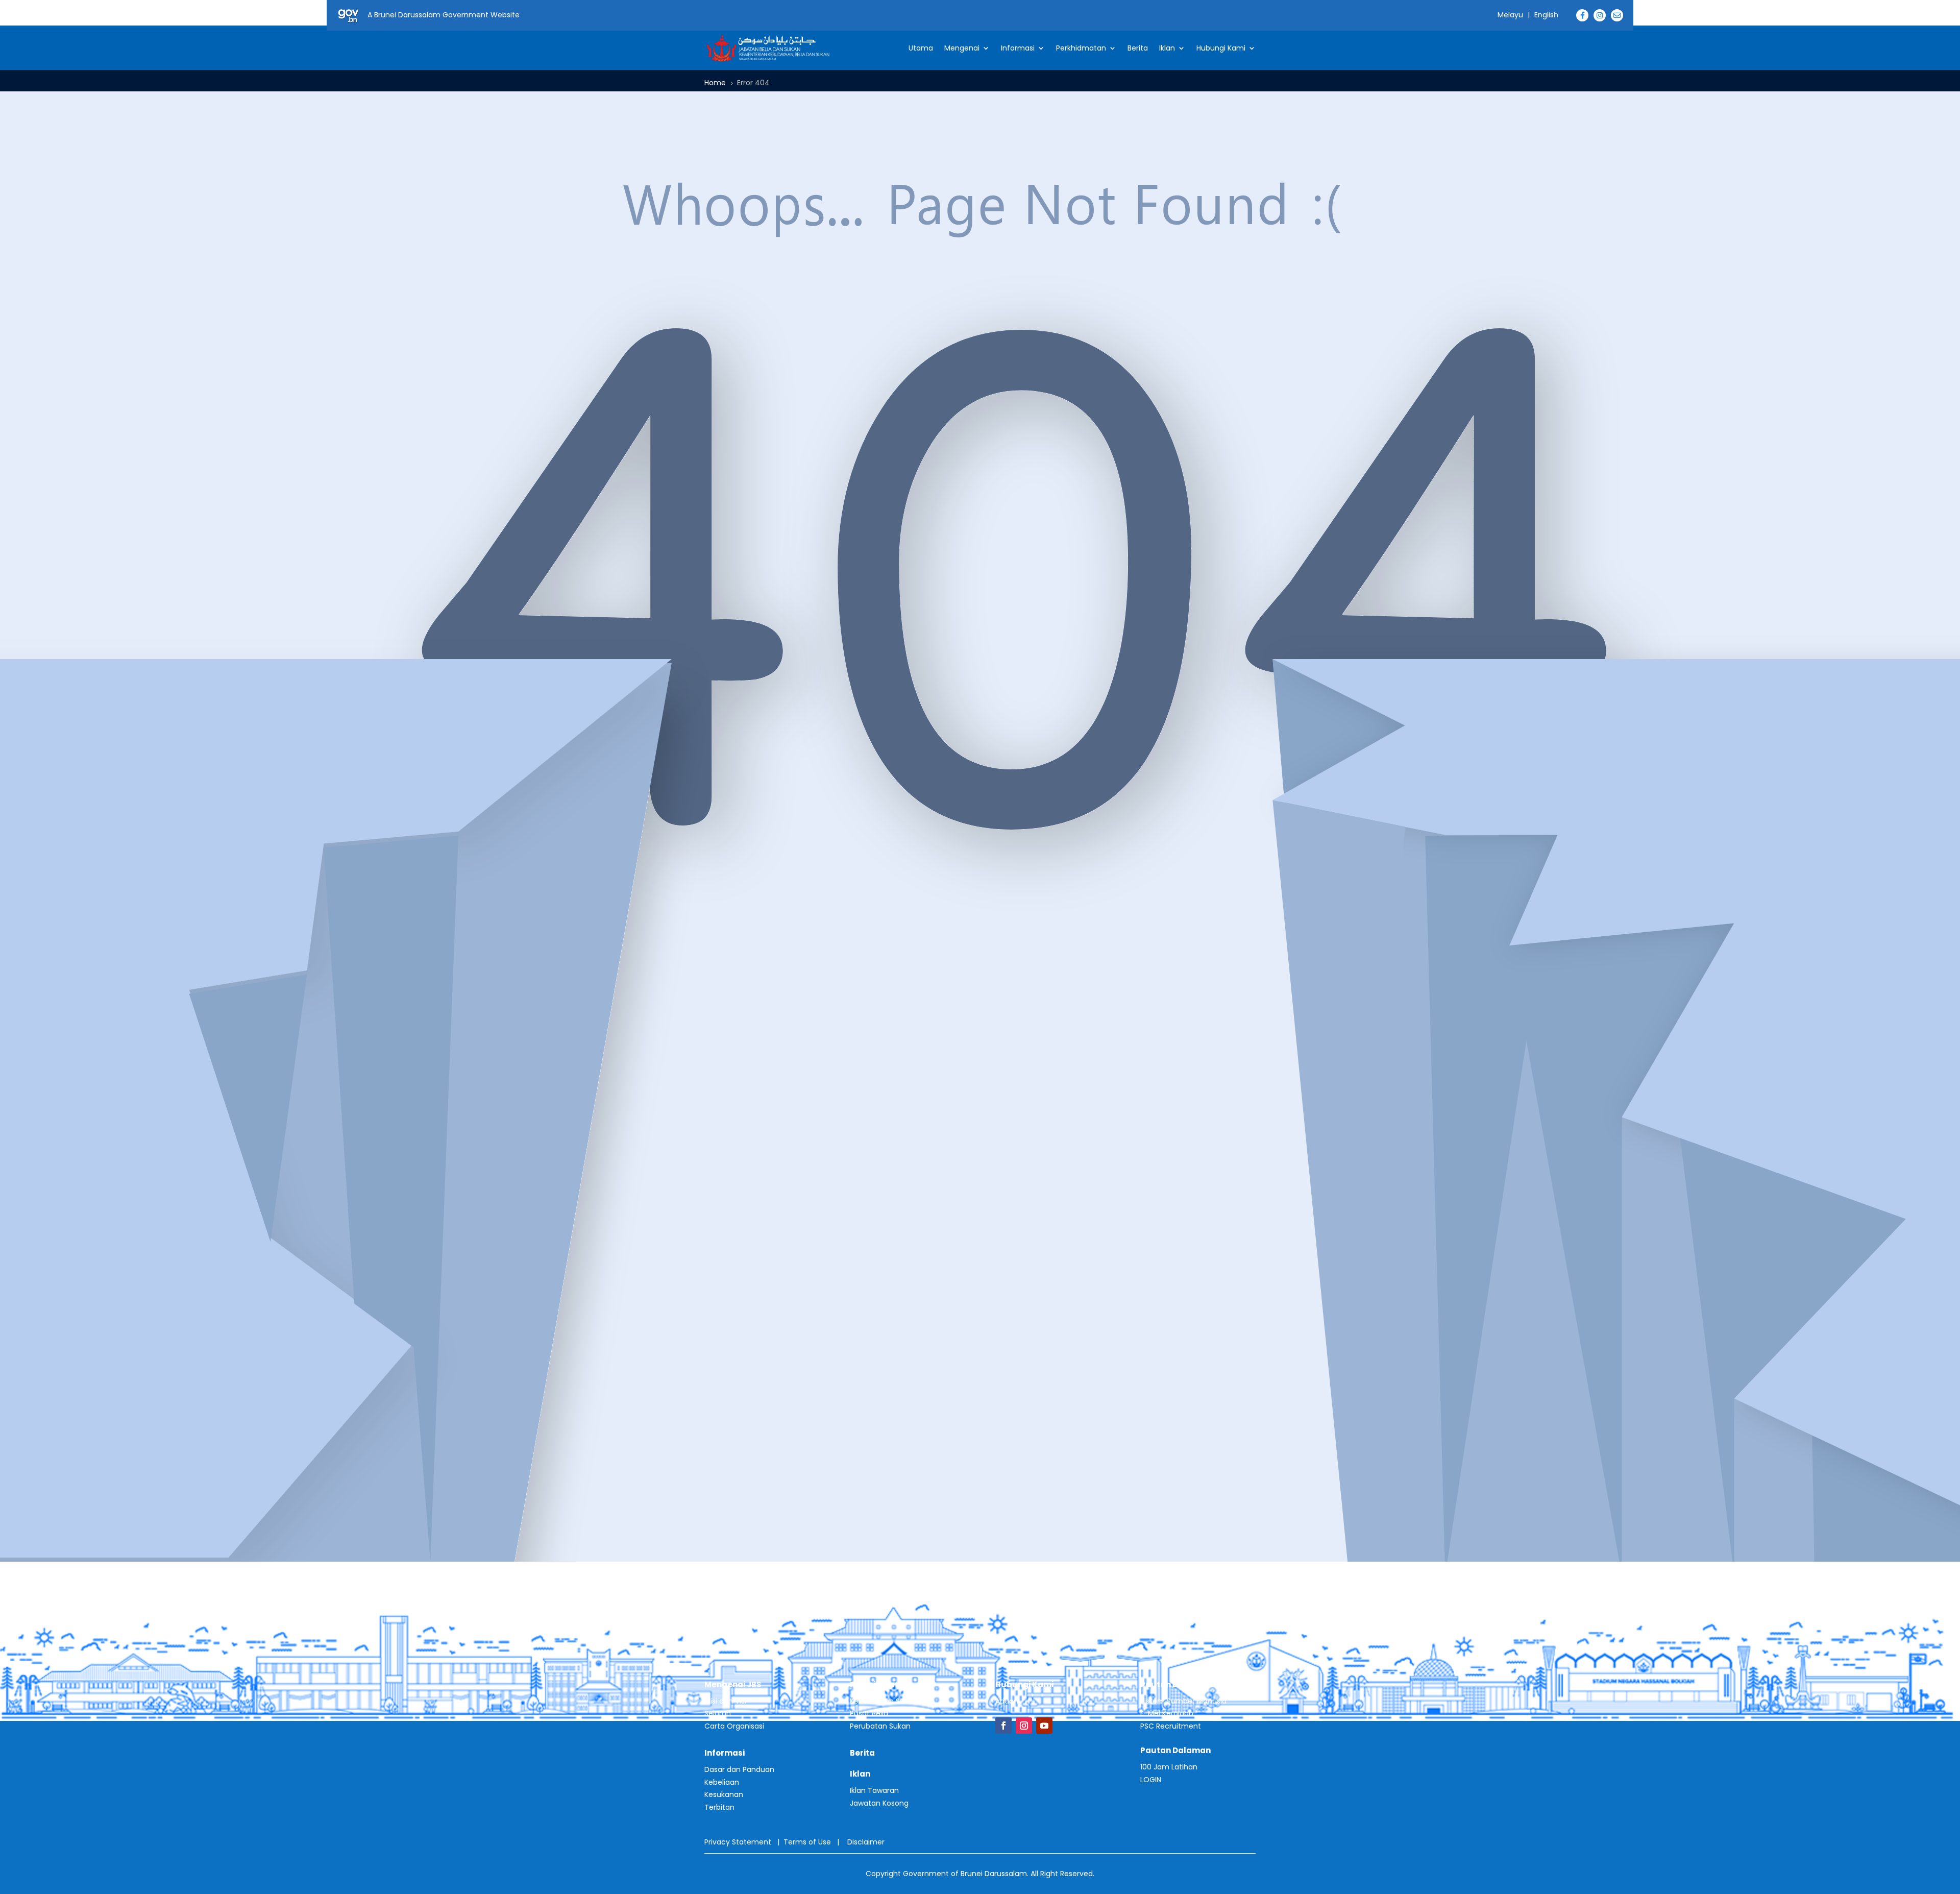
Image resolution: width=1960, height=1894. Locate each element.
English (1546, 15)
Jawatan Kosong (879, 1803)
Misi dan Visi (725, 1701)
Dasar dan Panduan (739, 1769)
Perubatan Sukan (880, 1726)
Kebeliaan (722, 1782)
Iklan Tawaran (874, 1790)
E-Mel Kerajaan (1167, 1713)
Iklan (1167, 48)
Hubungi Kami (1221, 48)
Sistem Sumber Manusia (1183, 1701)
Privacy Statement (738, 1842)
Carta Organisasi (734, 1726)
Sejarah (718, 1713)
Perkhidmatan (1081, 48)
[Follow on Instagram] (1024, 1726)
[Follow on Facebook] (1003, 1726)
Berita (1138, 48)
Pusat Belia (869, 1713)
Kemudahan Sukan (884, 1701)
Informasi (1018, 48)
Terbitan (719, 1807)
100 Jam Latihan (1169, 1767)
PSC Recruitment (1171, 1726)
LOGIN (1151, 1780)
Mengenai (962, 48)
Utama (921, 48)
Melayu (1510, 15)
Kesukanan (724, 1794)
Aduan (1007, 1701)
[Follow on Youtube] (1044, 1726)
